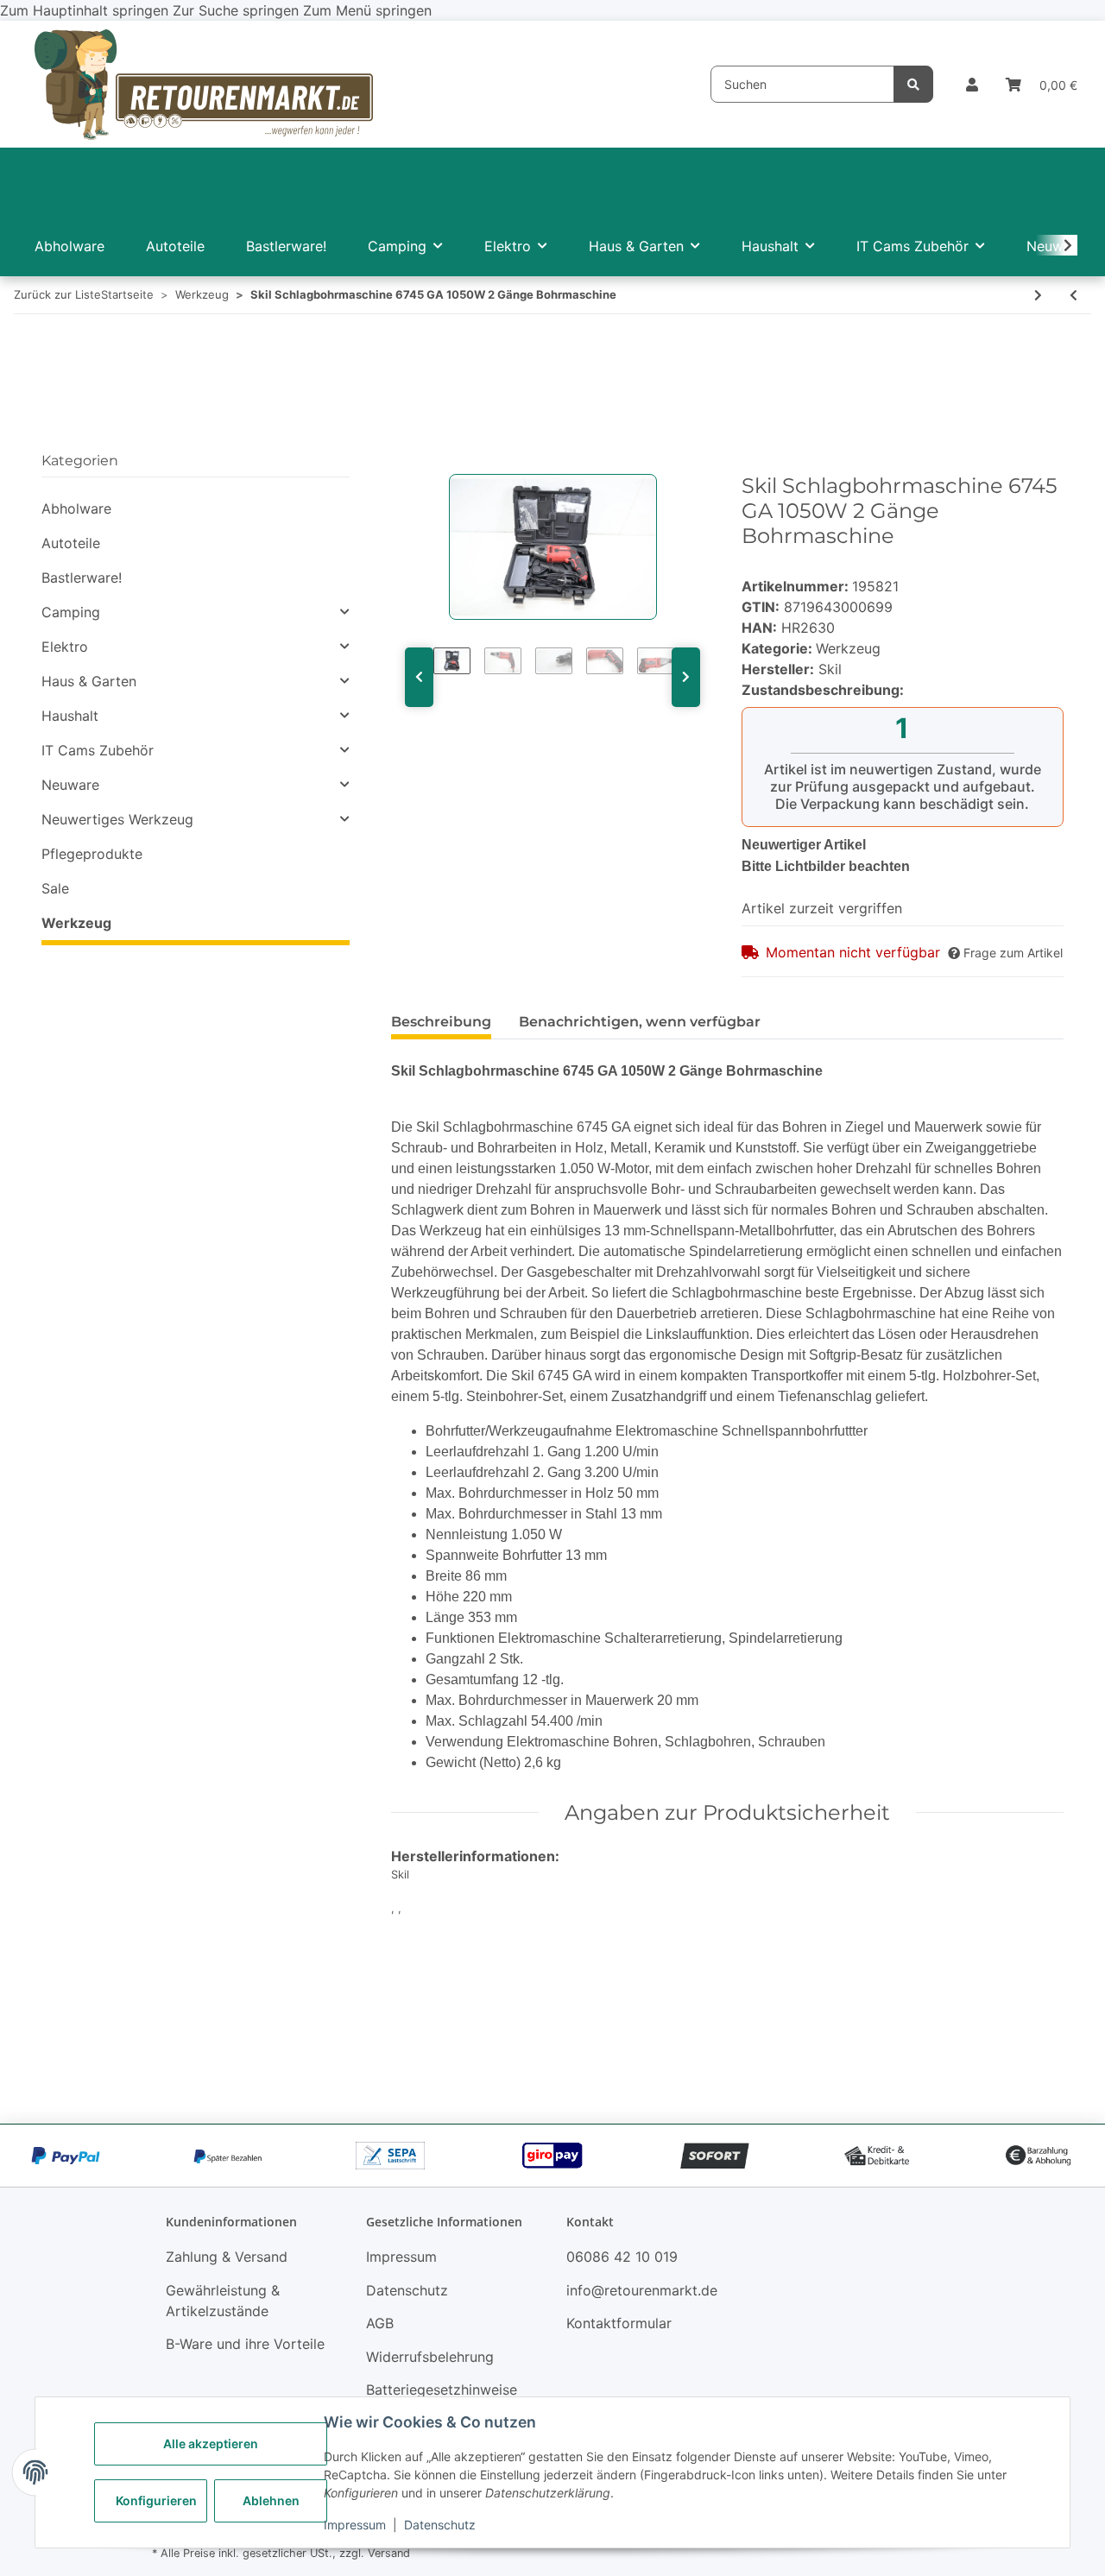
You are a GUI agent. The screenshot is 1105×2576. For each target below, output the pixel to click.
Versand (389, 2553)
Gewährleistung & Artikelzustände (223, 2301)
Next (686, 677)
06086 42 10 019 (622, 2257)
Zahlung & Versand (227, 2257)
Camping (71, 612)
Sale (55, 888)
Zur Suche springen (238, 10)
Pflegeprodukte (92, 854)
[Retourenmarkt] (204, 84)
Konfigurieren (156, 2500)
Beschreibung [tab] (441, 1022)
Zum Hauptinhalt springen (86, 10)
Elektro (65, 647)
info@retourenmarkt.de (642, 2290)
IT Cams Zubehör (98, 750)
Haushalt (70, 716)
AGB (380, 2323)
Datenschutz (440, 2525)
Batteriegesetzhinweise (442, 2390)
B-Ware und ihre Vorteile (245, 2344)
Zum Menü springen (367, 10)
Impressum (355, 2525)
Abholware (76, 508)
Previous (419, 677)
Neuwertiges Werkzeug (117, 819)
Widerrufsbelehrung (430, 2357)
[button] (972, 85)
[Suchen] (913, 84)
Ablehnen (271, 2500)
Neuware (70, 785)
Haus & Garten (89, 681)
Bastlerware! (82, 578)
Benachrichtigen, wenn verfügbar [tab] (640, 1022)
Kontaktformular (619, 2323)
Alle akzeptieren (211, 2443)
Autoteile (71, 543)
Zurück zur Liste (57, 294)
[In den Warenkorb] (405, 464)
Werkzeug (848, 648)
